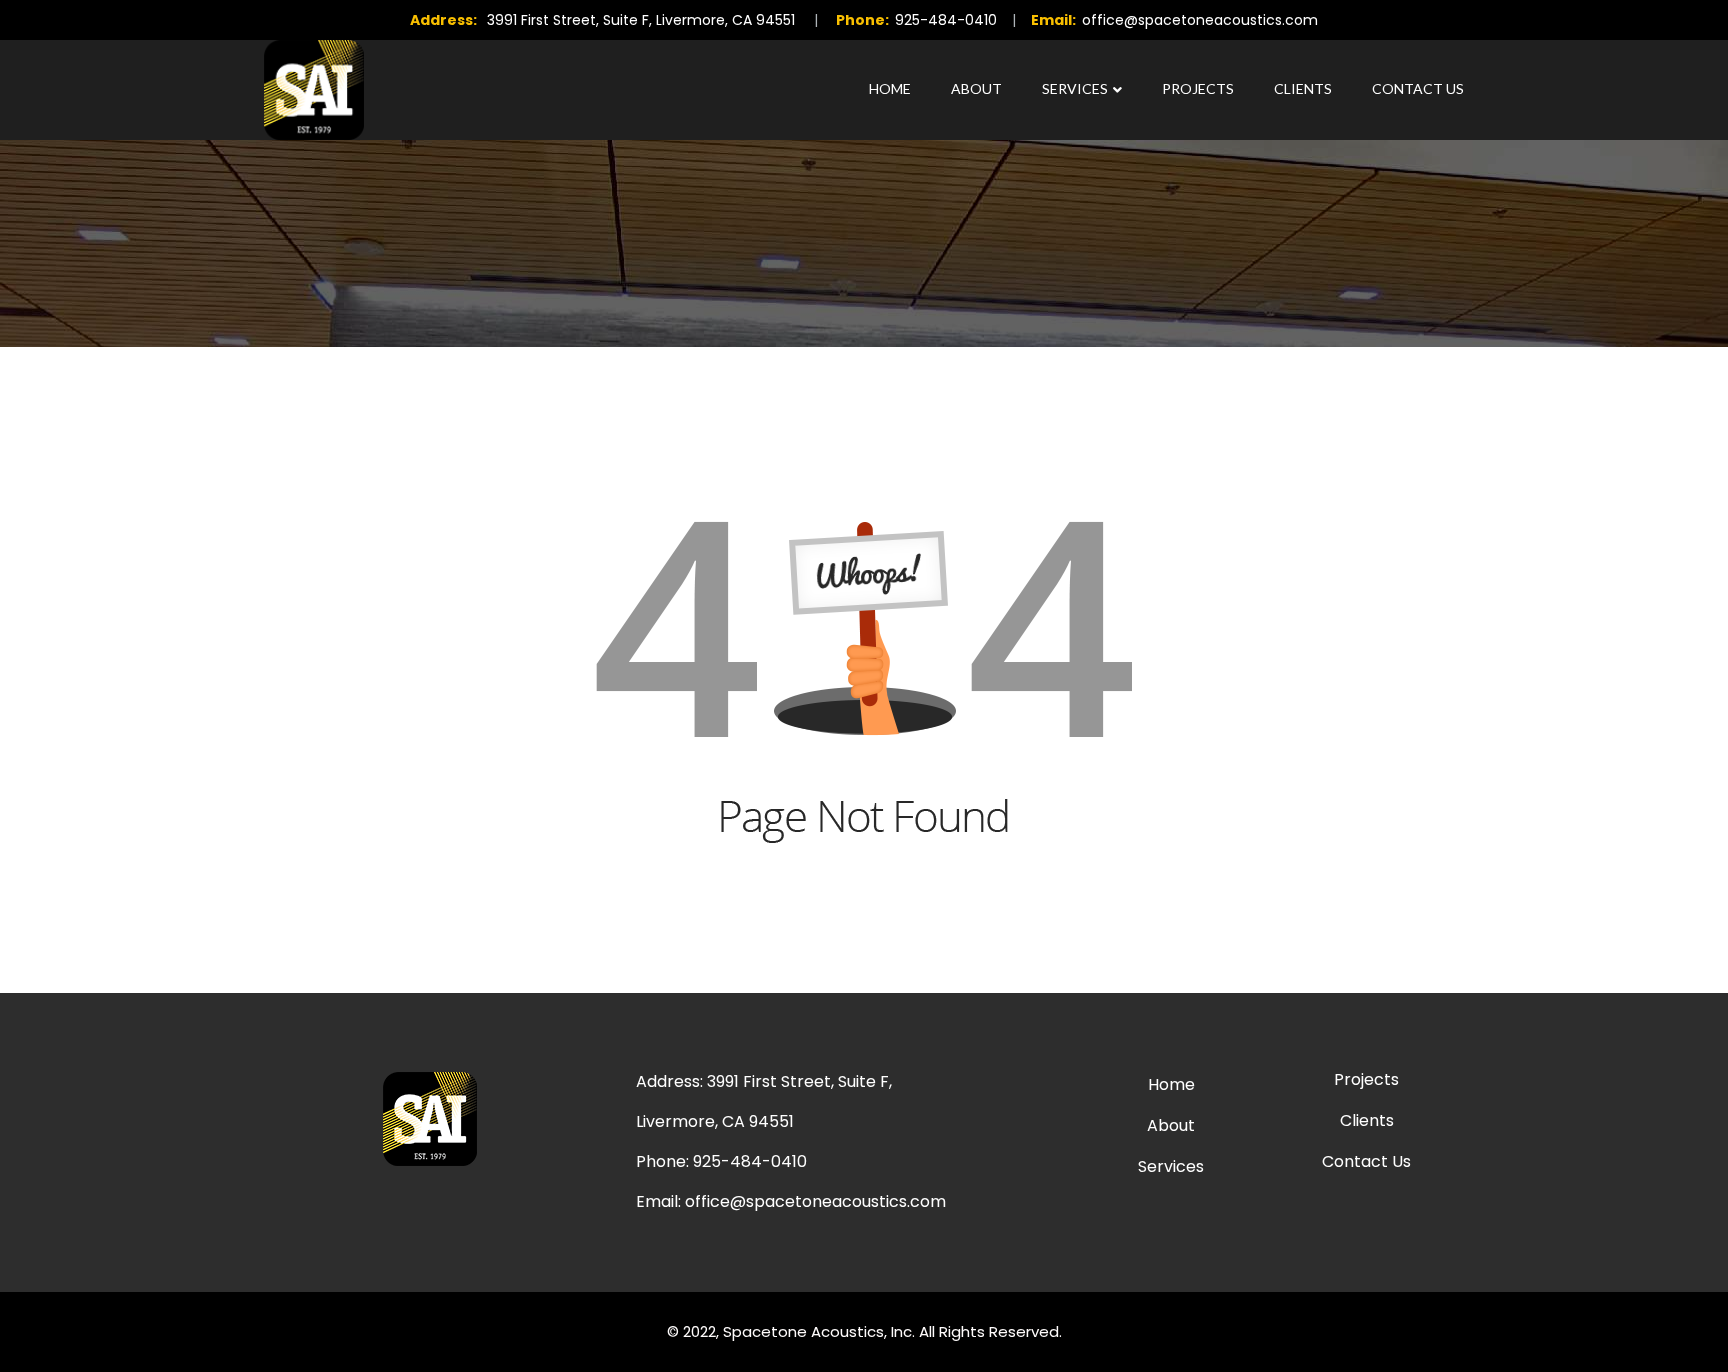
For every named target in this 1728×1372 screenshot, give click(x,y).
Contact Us (1418, 88)
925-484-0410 (946, 20)
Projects (1198, 88)
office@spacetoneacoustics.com (1200, 20)
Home (890, 88)
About (976, 88)
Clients (1303, 88)
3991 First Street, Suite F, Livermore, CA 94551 (641, 20)
